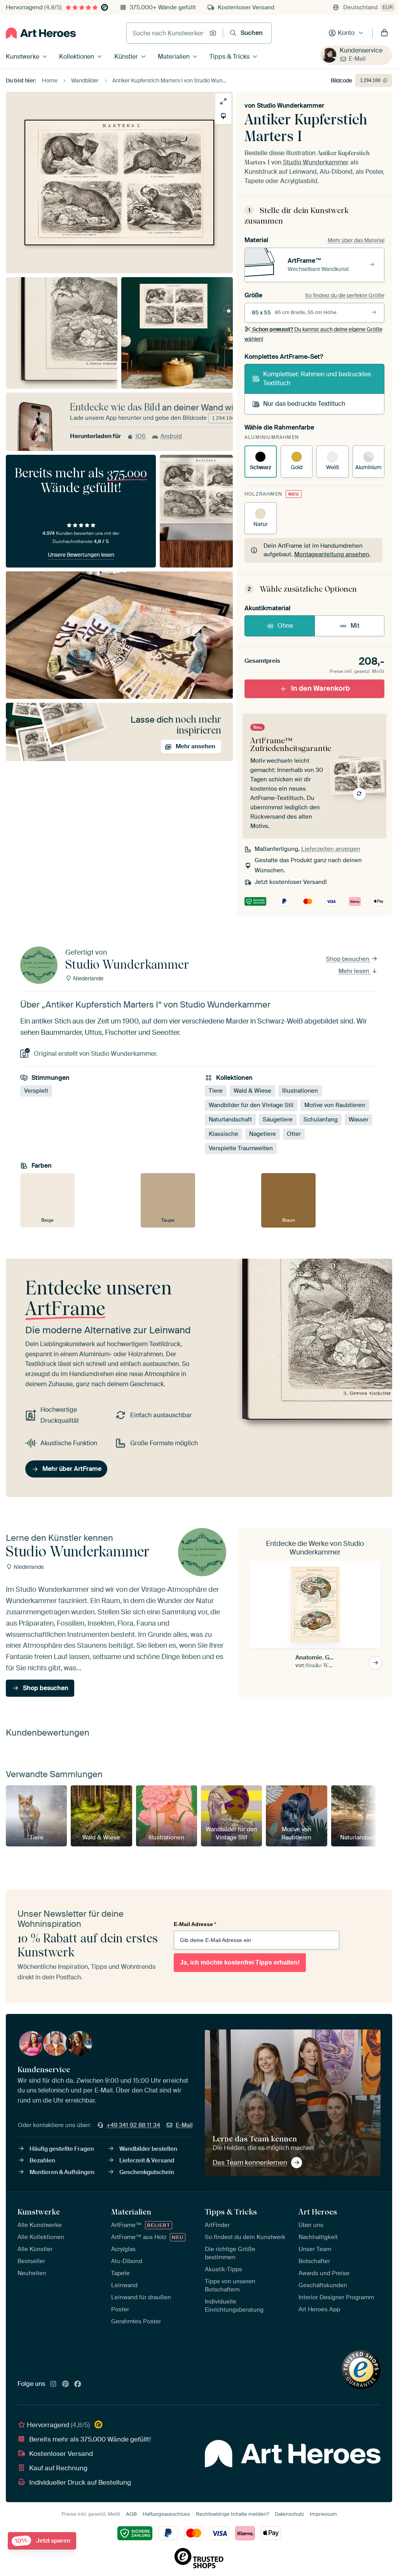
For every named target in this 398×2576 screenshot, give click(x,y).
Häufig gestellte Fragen (62, 2149)
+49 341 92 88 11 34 (133, 2125)
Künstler (126, 57)
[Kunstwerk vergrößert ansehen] (223, 101)
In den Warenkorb (320, 688)
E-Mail (357, 59)
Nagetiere (263, 1134)
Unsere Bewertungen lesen (81, 555)
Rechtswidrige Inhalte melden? (232, 2514)
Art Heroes (318, 2212)
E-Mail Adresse (195, 1924)
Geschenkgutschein (147, 2172)
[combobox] (166, 33)
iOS (141, 436)
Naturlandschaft (230, 1119)
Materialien (174, 57)
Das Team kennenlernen (250, 2162)
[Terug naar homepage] (41, 33)
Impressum (323, 2514)
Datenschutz (289, 2514)
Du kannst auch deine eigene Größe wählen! (313, 334)
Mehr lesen (355, 971)
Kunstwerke (23, 57)
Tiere (216, 1091)
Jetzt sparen (43, 2541)
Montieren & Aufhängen (62, 2172)
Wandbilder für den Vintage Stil (251, 1105)
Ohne (285, 626)
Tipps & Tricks (230, 57)
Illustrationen (300, 1091)
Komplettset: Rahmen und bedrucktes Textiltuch (317, 378)
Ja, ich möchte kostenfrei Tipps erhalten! (240, 1962)
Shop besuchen (348, 959)
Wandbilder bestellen (148, 2149)
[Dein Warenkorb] (384, 33)
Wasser (359, 1119)
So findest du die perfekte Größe (345, 295)
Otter (294, 1134)
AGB (131, 2514)
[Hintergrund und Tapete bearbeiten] (223, 116)
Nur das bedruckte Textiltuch (304, 404)
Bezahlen (42, 2160)
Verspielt (36, 1091)
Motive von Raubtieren (335, 1105)
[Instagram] (53, 2384)
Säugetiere (278, 1119)
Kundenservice (361, 50)
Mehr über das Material (356, 240)
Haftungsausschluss (166, 2514)
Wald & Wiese (252, 1091)
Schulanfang (321, 1119)
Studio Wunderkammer (291, 106)
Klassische (223, 1134)
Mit (355, 626)
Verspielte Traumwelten (241, 1148)
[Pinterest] (66, 2384)
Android (171, 436)
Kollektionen (77, 57)
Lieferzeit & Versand (147, 2160)
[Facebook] (78, 2384)
